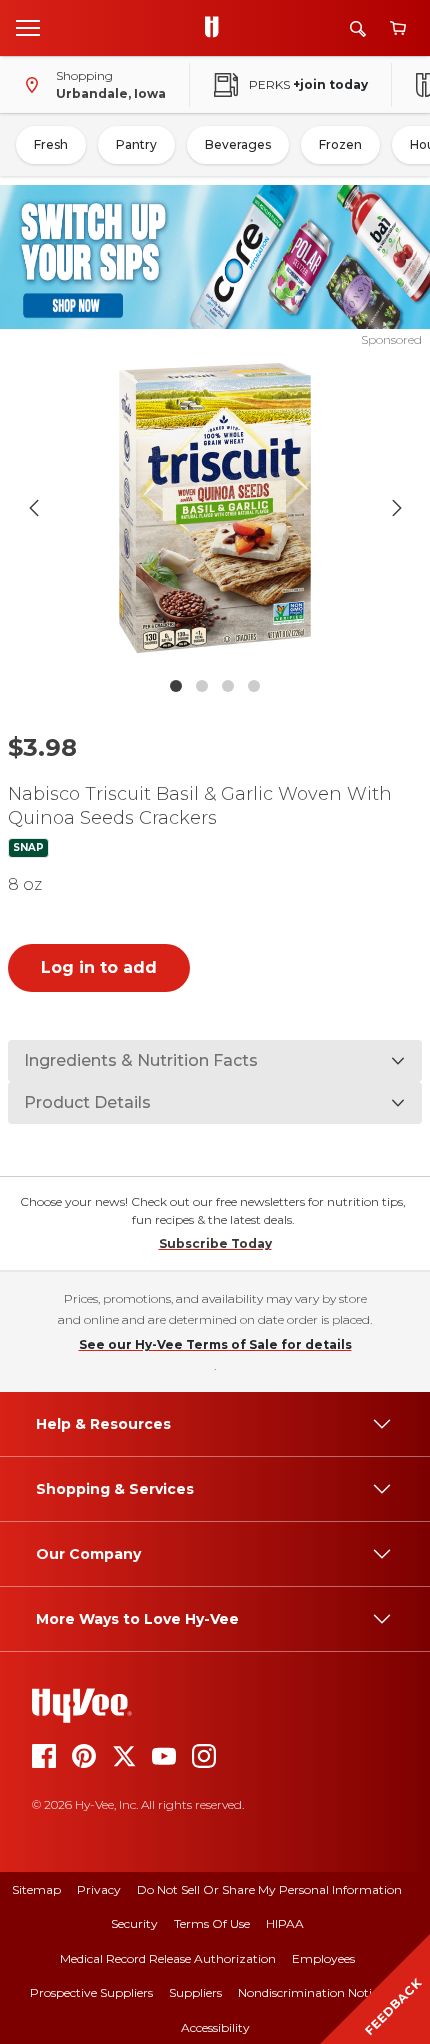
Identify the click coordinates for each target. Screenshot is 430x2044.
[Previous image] (34, 508)
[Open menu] (28, 27)
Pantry (136, 144)
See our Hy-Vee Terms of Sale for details (215, 1344)
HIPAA (285, 1923)
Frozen (340, 144)
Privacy (99, 1889)
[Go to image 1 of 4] (176, 686)
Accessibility (215, 2027)
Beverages (238, 144)
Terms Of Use (212, 1923)
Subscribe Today (215, 1243)
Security (134, 1923)
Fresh (51, 144)
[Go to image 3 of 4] (228, 686)
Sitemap (36, 1889)
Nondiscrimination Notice (311, 1992)
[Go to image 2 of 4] (202, 686)
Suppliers (195, 1992)
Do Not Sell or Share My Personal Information (269, 1889)
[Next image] (397, 508)
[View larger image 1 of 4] (215, 508)
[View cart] (398, 28)
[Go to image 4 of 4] (254, 686)
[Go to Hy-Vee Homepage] (217, 28)
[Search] (358, 28)
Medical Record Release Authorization (168, 1958)
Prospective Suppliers (91, 1992)
